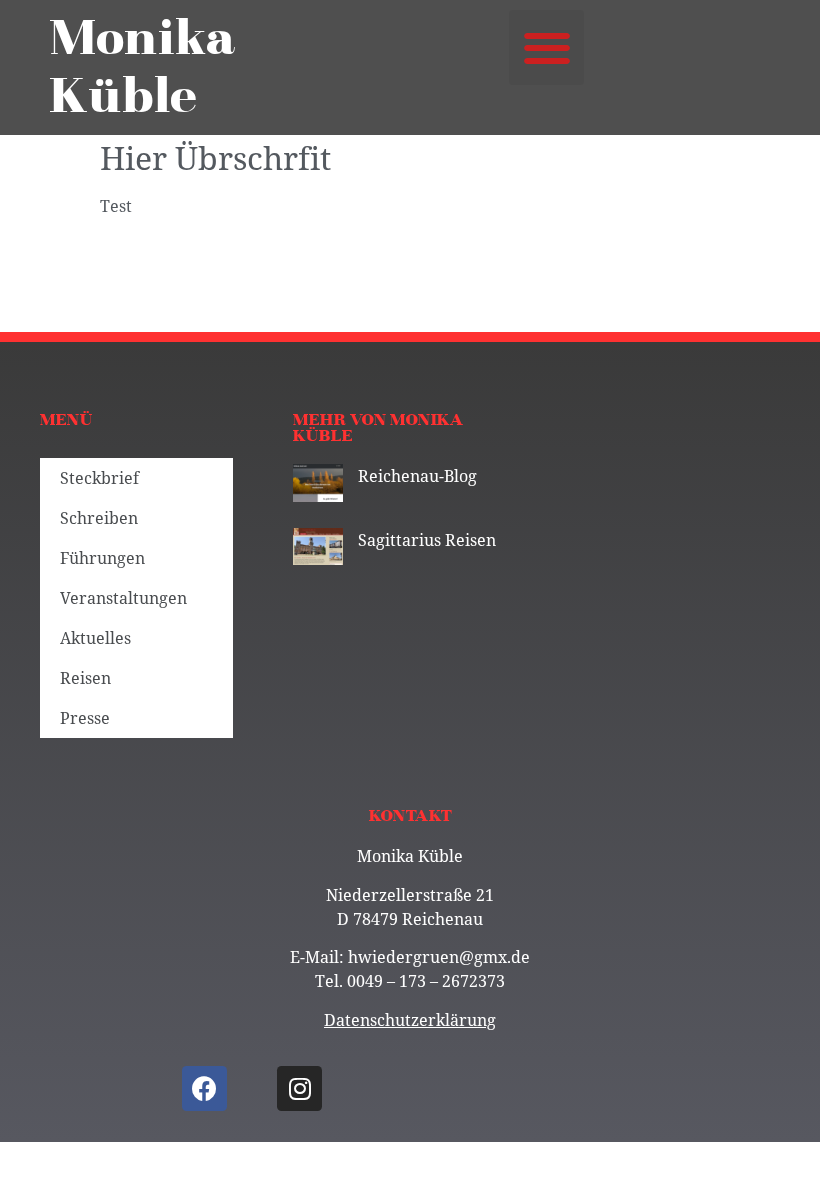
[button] (546, 47)
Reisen (85, 678)
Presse (85, 718)
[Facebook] (204, 1088)
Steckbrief (99, 478)
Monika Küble (143, 67)
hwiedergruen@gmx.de (439, 957)
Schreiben (99, 518)
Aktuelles (95, 638)
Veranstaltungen (123, 598)
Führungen (102, 558)
